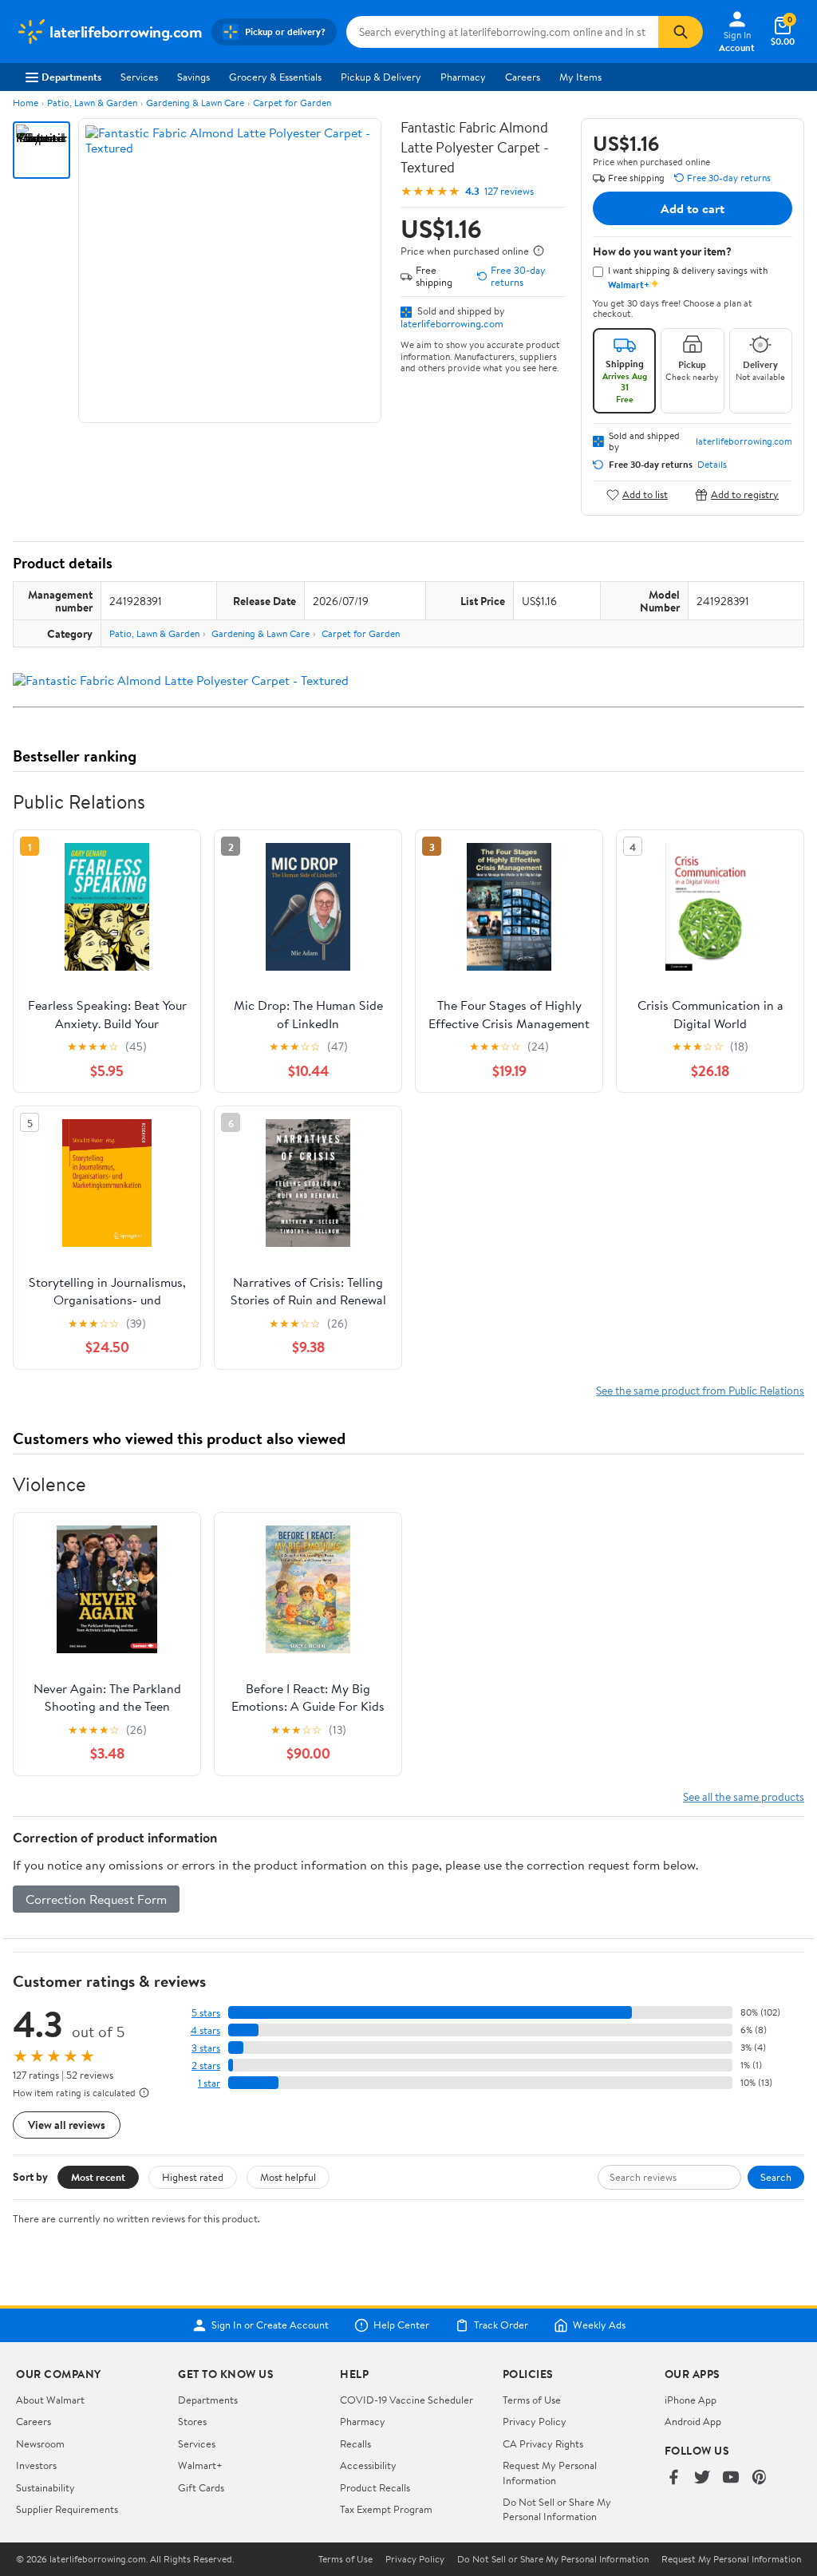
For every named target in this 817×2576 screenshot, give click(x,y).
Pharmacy (463, 77)
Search (776, 2177)
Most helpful (288, 2177)
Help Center (401, 2325)
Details (712, 465)
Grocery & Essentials (275, 77)
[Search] (681, 32)
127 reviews (509, 191)
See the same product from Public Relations (700, 1390)
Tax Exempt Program (386, 2509)
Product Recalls (375, 2487)
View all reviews (67, 2125)
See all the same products (744, 1796)
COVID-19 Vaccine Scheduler (407, 2400)
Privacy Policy (535, 2421)
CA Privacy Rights (543, 2443)
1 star (209, 2083)
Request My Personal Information (550, 2472)
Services (139, 77)
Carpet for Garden (292, 103)
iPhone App (691, 2400)
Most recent (98, 2177)
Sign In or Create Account (270, 2325)
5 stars (206, 2013)
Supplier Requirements (67, 2509)
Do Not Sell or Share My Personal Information (557, 2509)
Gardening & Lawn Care (195, 103)
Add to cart (693, 208)
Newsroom (40, 2443)
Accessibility (368, 2465)
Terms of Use (532, 2400)
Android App (693, 2421)
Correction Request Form (96, 1899)
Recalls (355, 2443)
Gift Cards (201, 2487)
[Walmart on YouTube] (731, 2478)
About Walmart (50, 2400)
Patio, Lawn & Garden (92, 103)
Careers (523, 77)
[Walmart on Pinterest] (760, 2478)
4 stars (205, 2030)
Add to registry (745, 495)
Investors (36, 2465)
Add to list (645, 495)
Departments (71, 77)
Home (26, 103)
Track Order (501, 2325)
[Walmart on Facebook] (673, 2478)
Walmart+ (200, 2465)
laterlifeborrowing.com (452, 323)
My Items (580, 77)
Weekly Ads (599, 2325)
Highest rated (193, 2177)
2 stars (206, 2066)
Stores (192, 2421)
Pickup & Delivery (381, 77)
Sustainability (45, 2487)
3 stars (206, 2048)
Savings (193, 77)
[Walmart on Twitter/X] (702, 2478)
